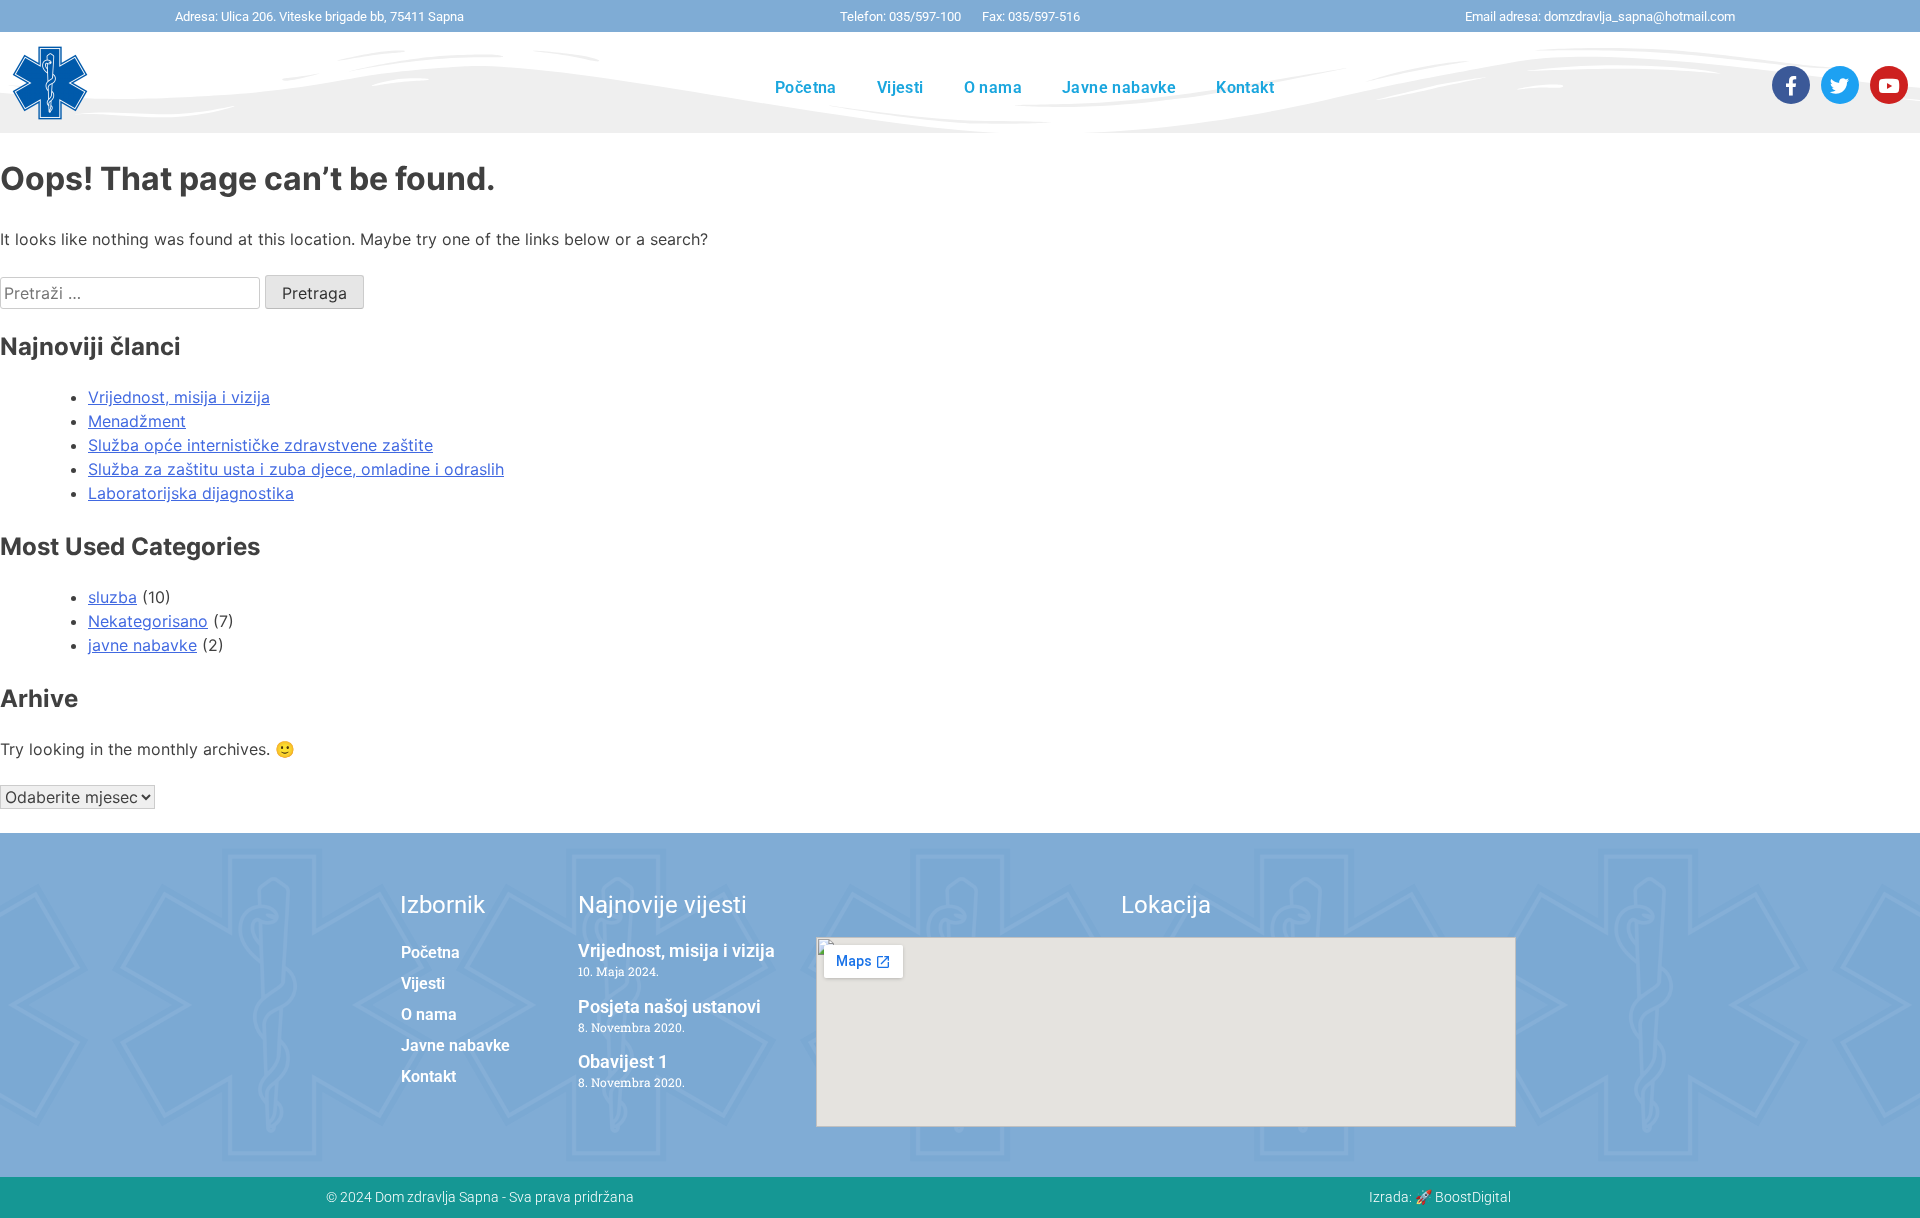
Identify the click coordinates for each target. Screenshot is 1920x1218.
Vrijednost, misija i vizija (179, 397)
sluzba (112, 597)
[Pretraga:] (132, 293)
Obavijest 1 (623, 1061)
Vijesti (900, 87)
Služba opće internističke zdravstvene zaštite (260, 445)
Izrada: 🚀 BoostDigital (1440, 1197)
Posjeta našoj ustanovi (669, 1006)
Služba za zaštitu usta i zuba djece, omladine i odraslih (296, 469)
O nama (993, 87)
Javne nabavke (1119, 87)
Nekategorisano (148, 621)
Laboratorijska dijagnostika (191, 493)
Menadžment (137, 421)
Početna (806, 87)
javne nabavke (142, 645)
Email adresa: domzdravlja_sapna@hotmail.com (1600, 16)
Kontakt (1245, 87)
